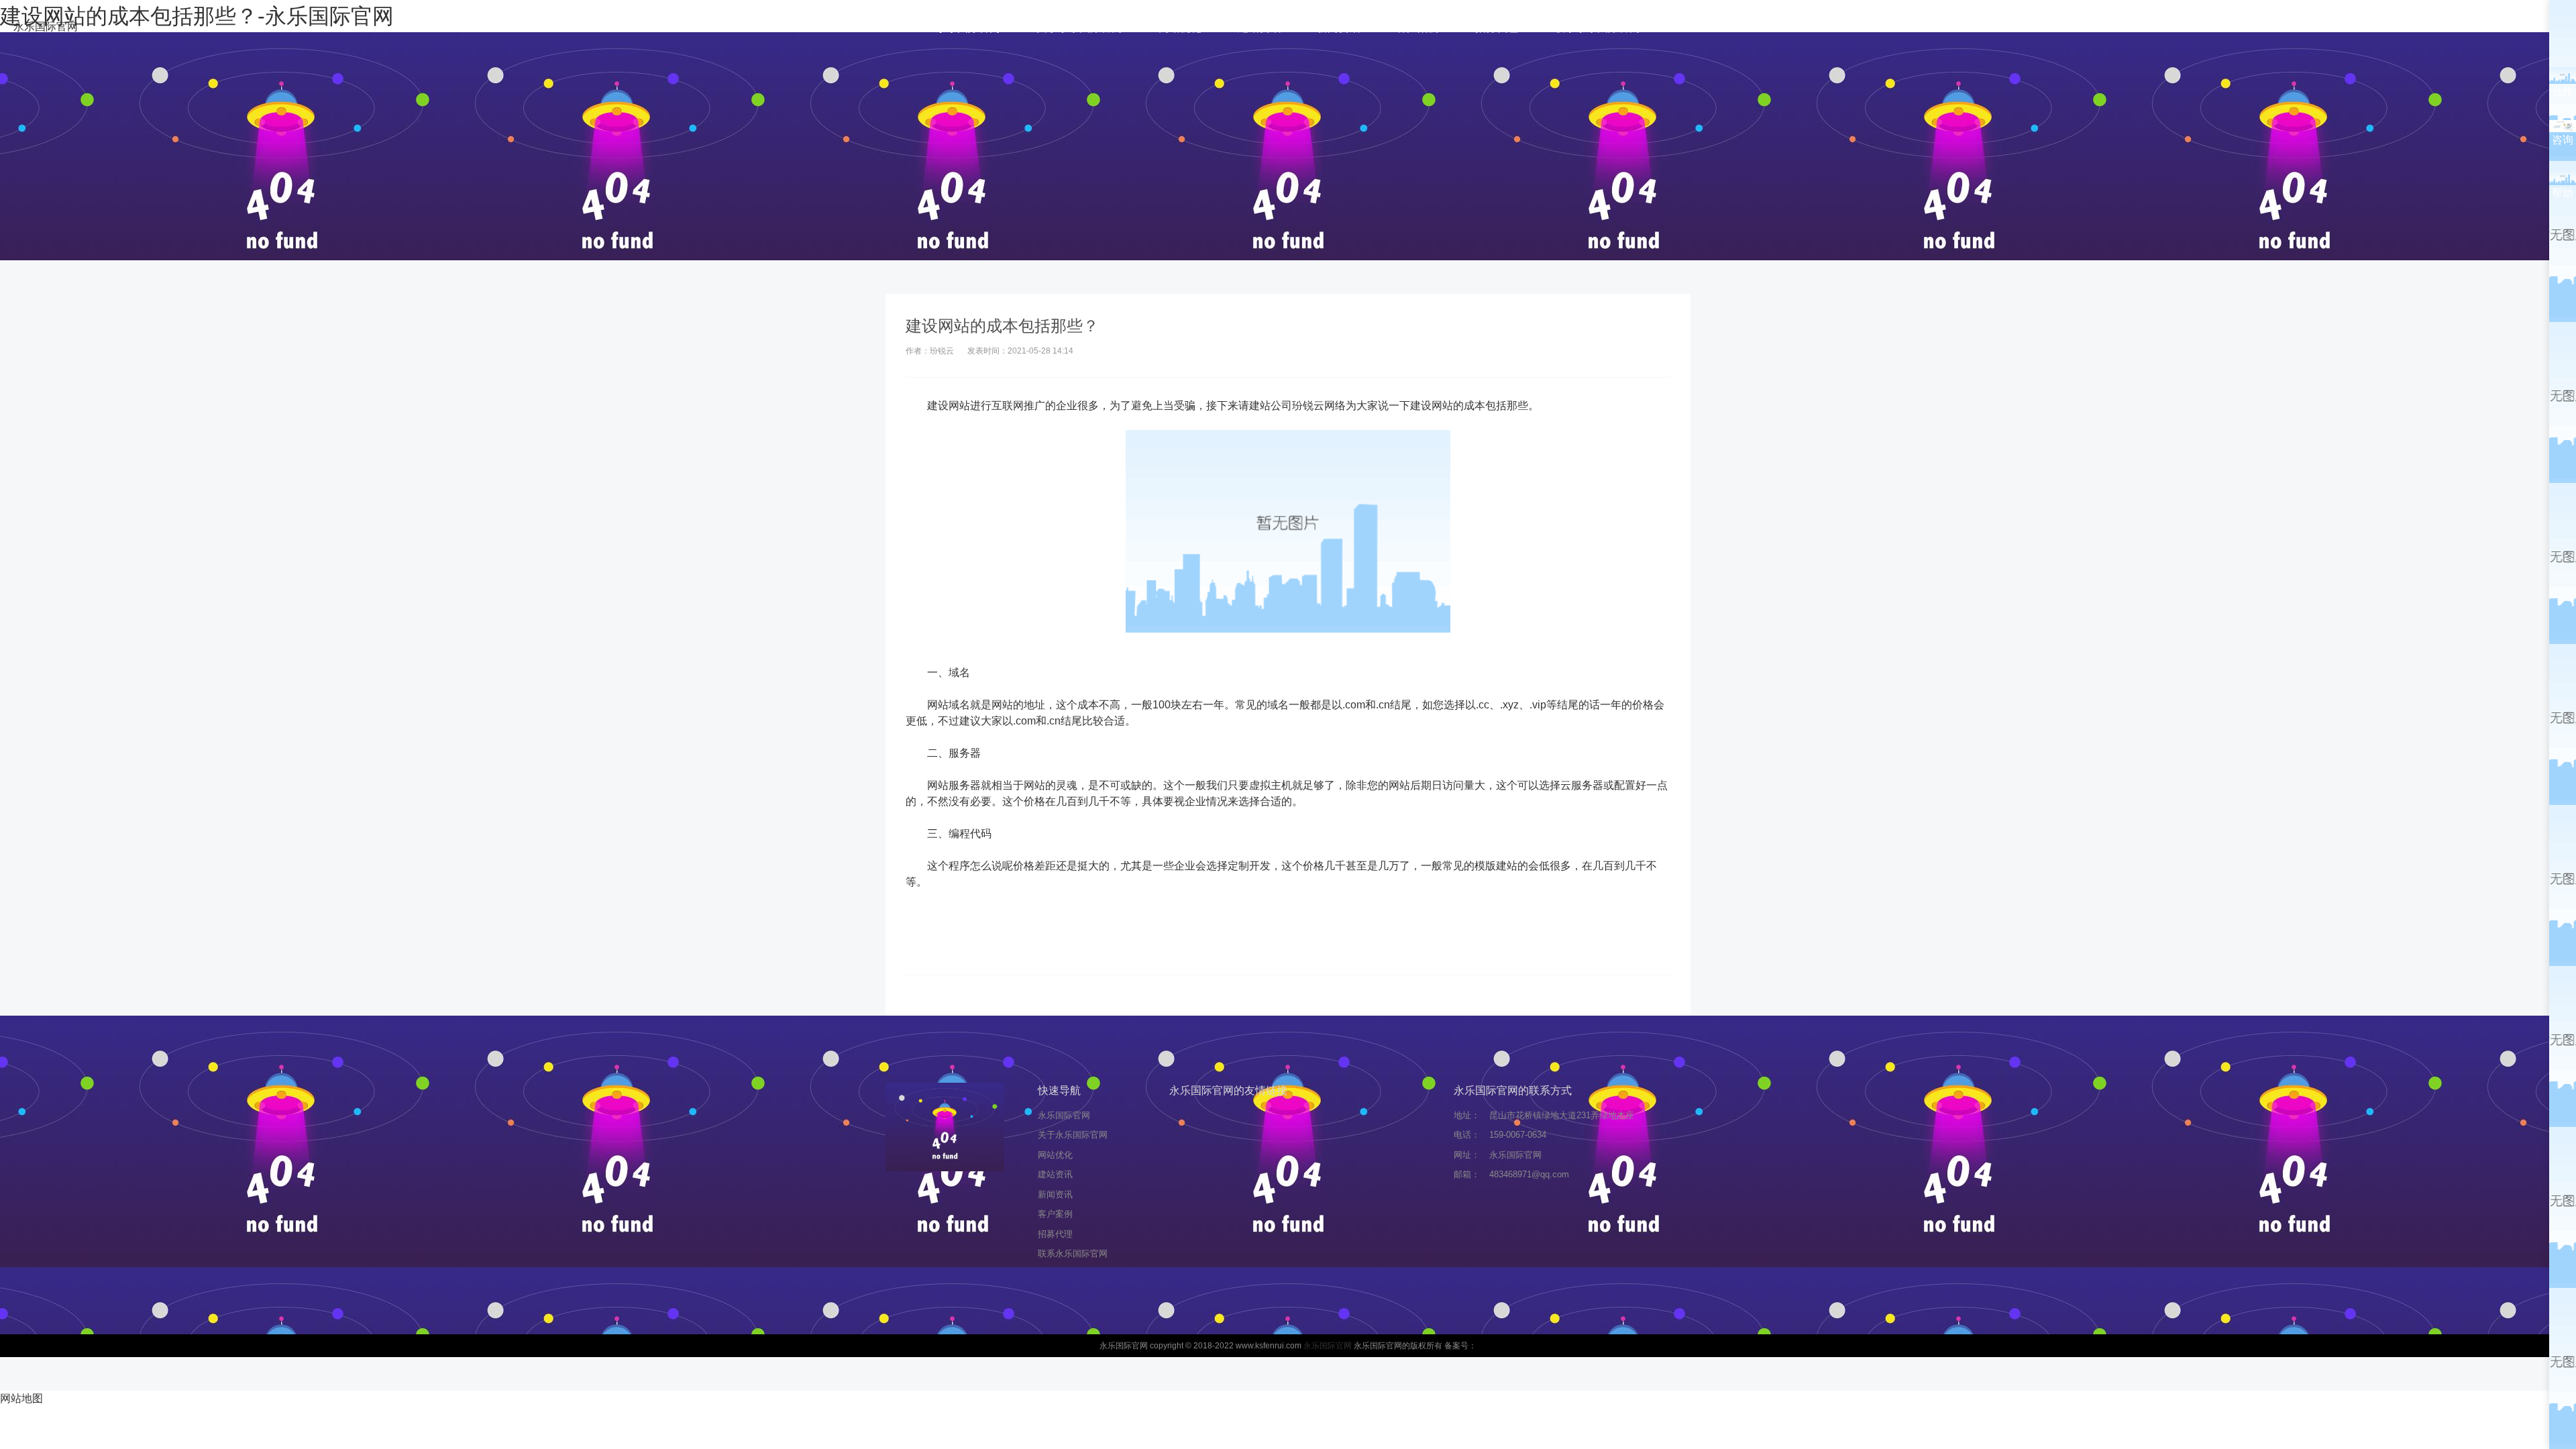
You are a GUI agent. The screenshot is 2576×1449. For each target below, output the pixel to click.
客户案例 (1417, 28)
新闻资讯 (1338, 28)
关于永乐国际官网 (1079, 28)
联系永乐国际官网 (1597, 28)
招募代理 (1497, 28)
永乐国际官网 (46, 26)
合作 (2563, 92)
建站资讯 (1259, 28)
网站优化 (1180, 28)
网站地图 (21, 1398)
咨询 (2563, 140)
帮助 (2563, 193)
